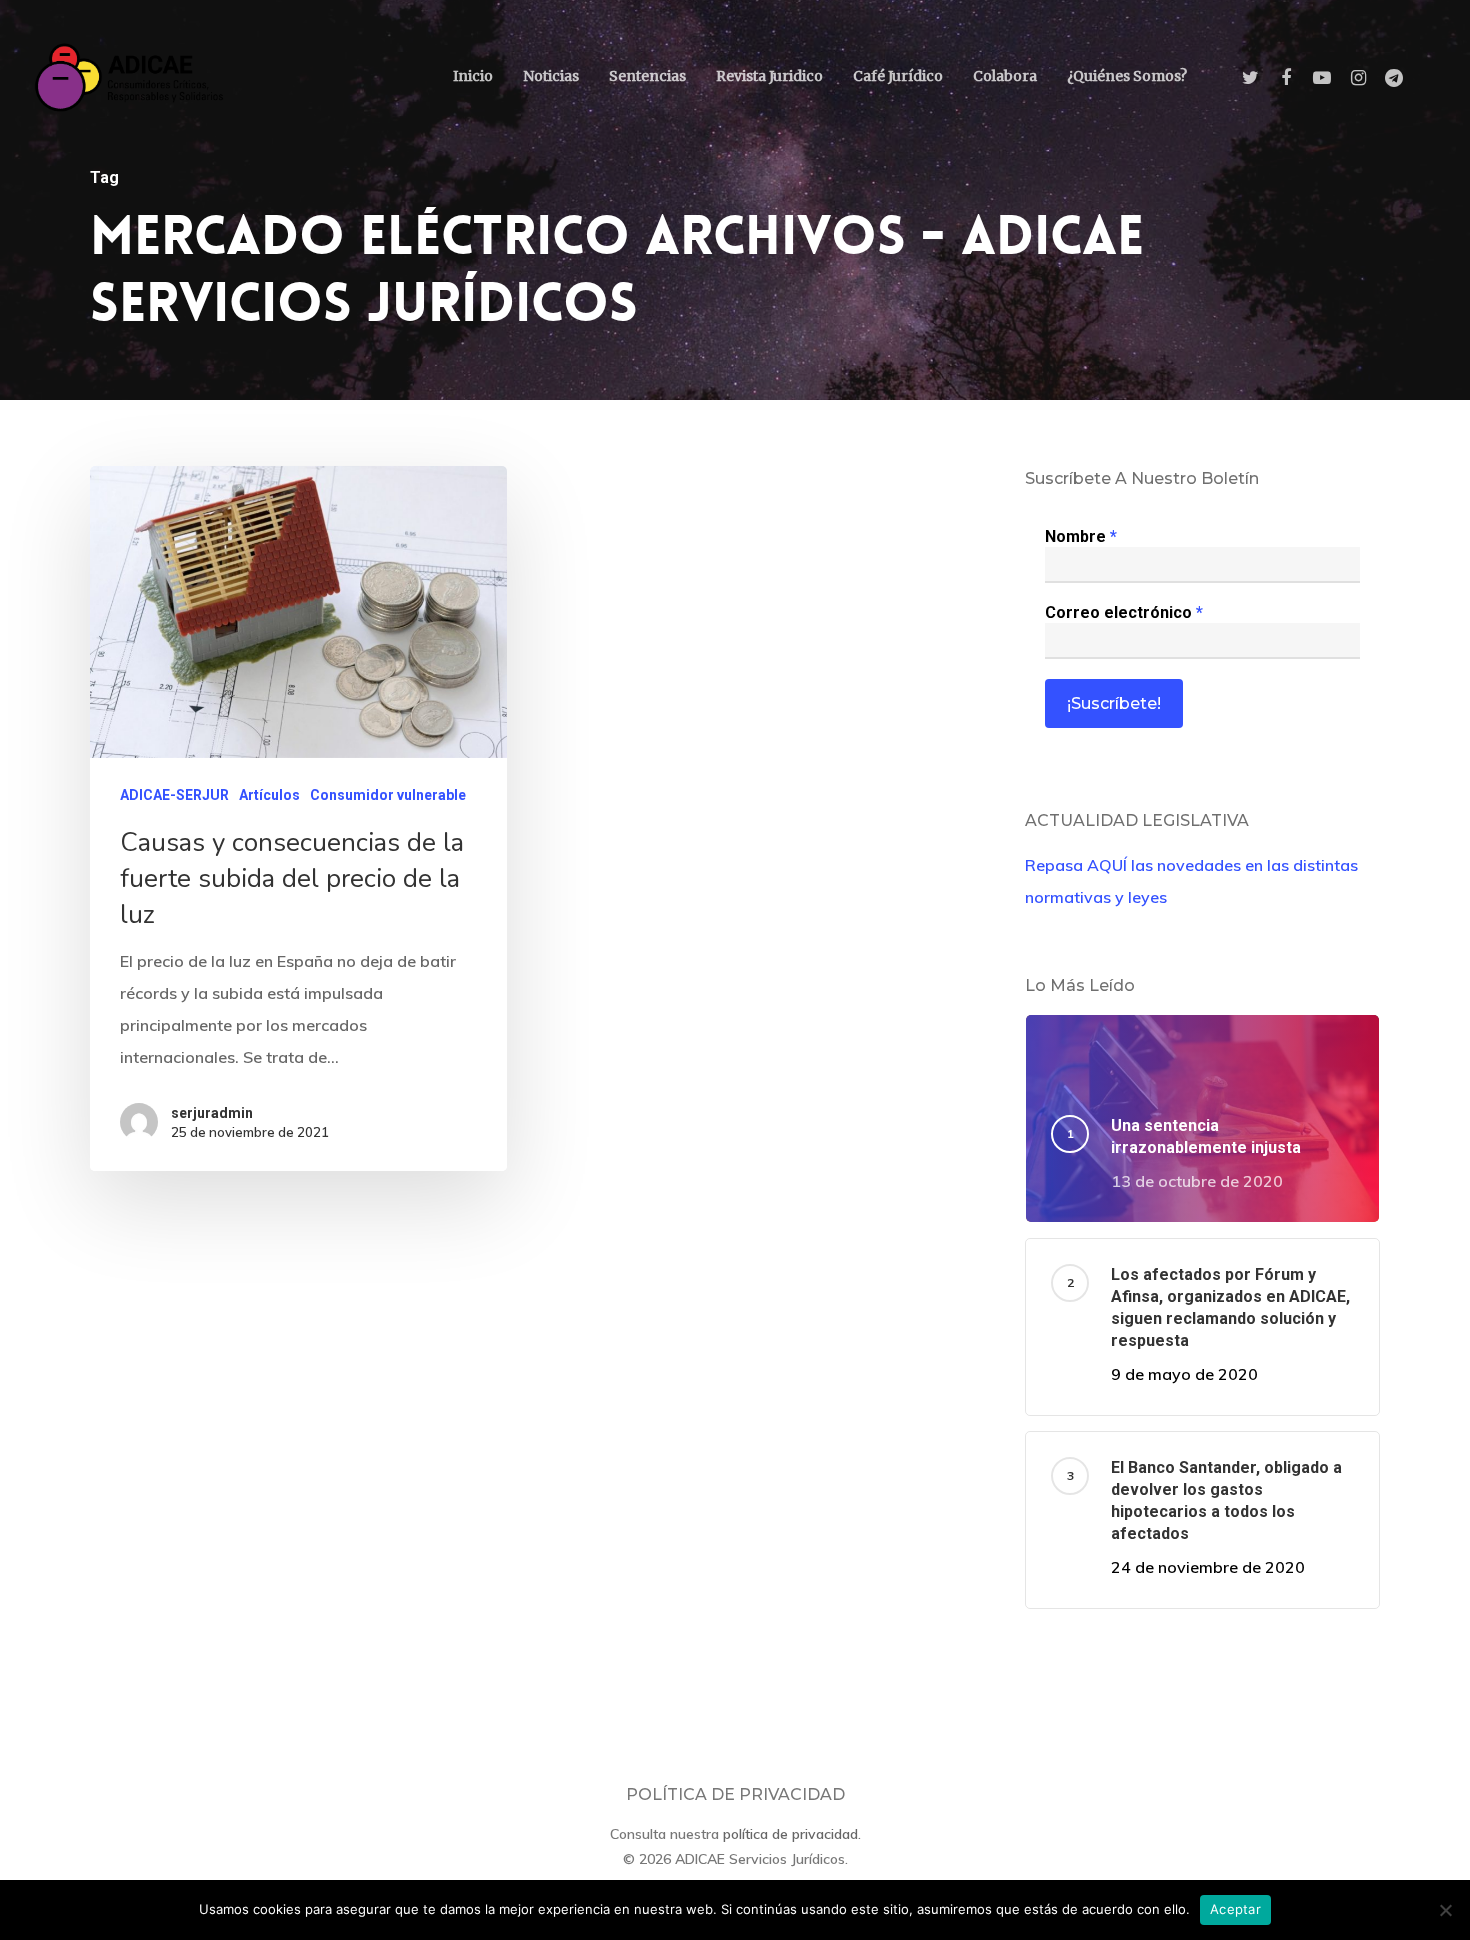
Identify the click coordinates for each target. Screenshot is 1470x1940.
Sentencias (647, 76)
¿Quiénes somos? (1127, 76)
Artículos (269, 795)
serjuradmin (212, 1113)
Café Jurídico (898, 76)
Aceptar (1235, 1909)
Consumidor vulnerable (388, 795)
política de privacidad (790, 1834)
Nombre (1081, 536)
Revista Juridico (769, 76)
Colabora (1005, 76)
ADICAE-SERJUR (174, 795)
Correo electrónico (1124, 612)
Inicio (473, 76)
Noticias (551, 76)
